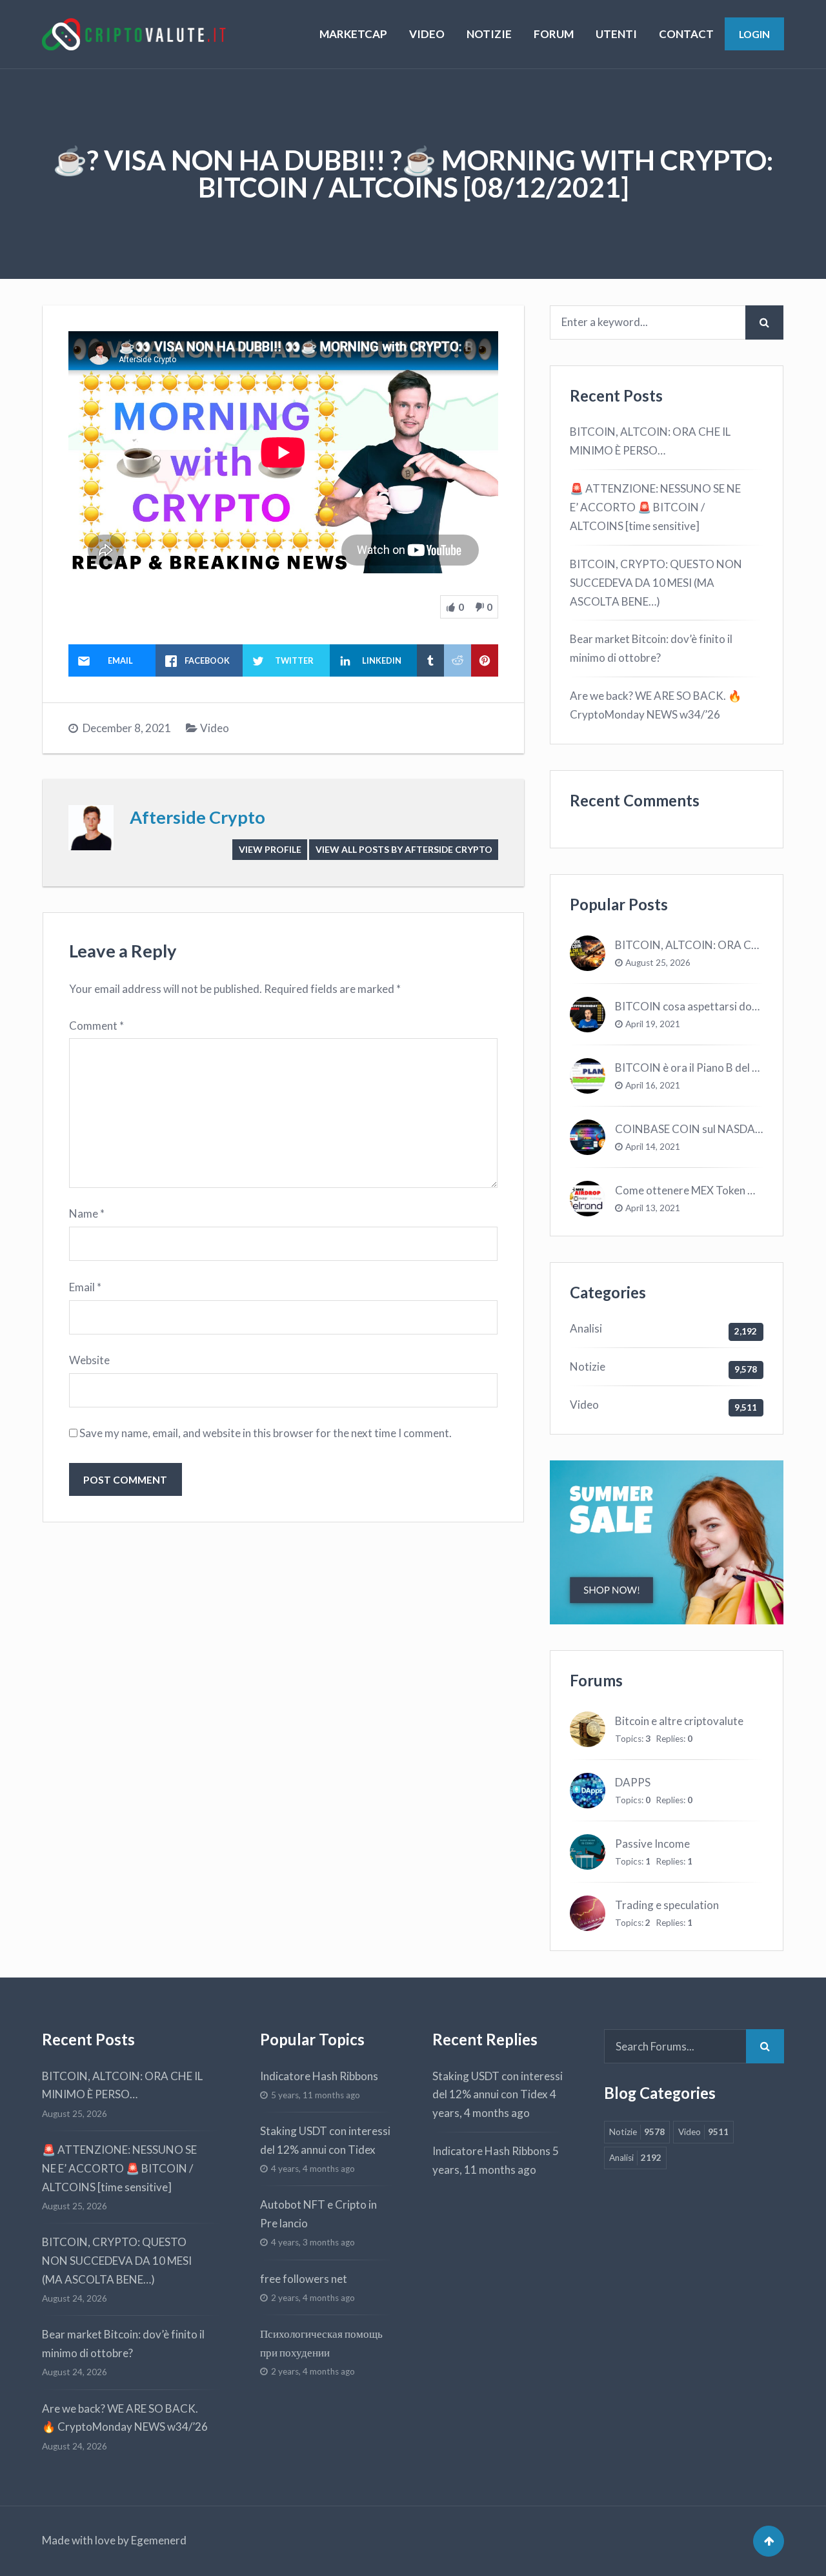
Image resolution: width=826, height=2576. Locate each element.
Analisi (586, 1328)
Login (754, 34)
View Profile (270, 849)
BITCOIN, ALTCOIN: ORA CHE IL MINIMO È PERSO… (650, 441)
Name (87, 1213)
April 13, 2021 (653, 1208)
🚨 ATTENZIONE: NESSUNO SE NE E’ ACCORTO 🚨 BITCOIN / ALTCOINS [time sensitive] (655, 507)
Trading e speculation (667, 1905)
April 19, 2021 (653, 1024)
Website (89, 1360)
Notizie (588, 1366)
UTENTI (616, 34)
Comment (96, 1026)
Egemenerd (159, 2540)
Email (85, 1287)
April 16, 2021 (653, 1085)
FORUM (554, 34)
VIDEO (427, 34)
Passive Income (652, 1844)
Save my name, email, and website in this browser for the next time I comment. (266, 1433)
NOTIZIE (489, 34)
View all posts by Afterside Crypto (404, 849)
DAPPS (633, 1782)
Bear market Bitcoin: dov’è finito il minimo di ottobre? (651, 648)
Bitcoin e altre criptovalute (679, 1721)
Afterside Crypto (197, 817)
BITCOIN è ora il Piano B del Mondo (701, 1068)
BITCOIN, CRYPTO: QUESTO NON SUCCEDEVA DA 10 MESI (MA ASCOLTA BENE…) (656, 583)
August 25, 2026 (658, 963)
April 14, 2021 (653, 1147)
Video (215, 728)
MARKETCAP (353, 34)
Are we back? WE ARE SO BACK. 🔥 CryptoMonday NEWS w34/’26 (656, 705)
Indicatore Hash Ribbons (319, 2076)
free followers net (304, 2279)
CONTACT (686, 34)
